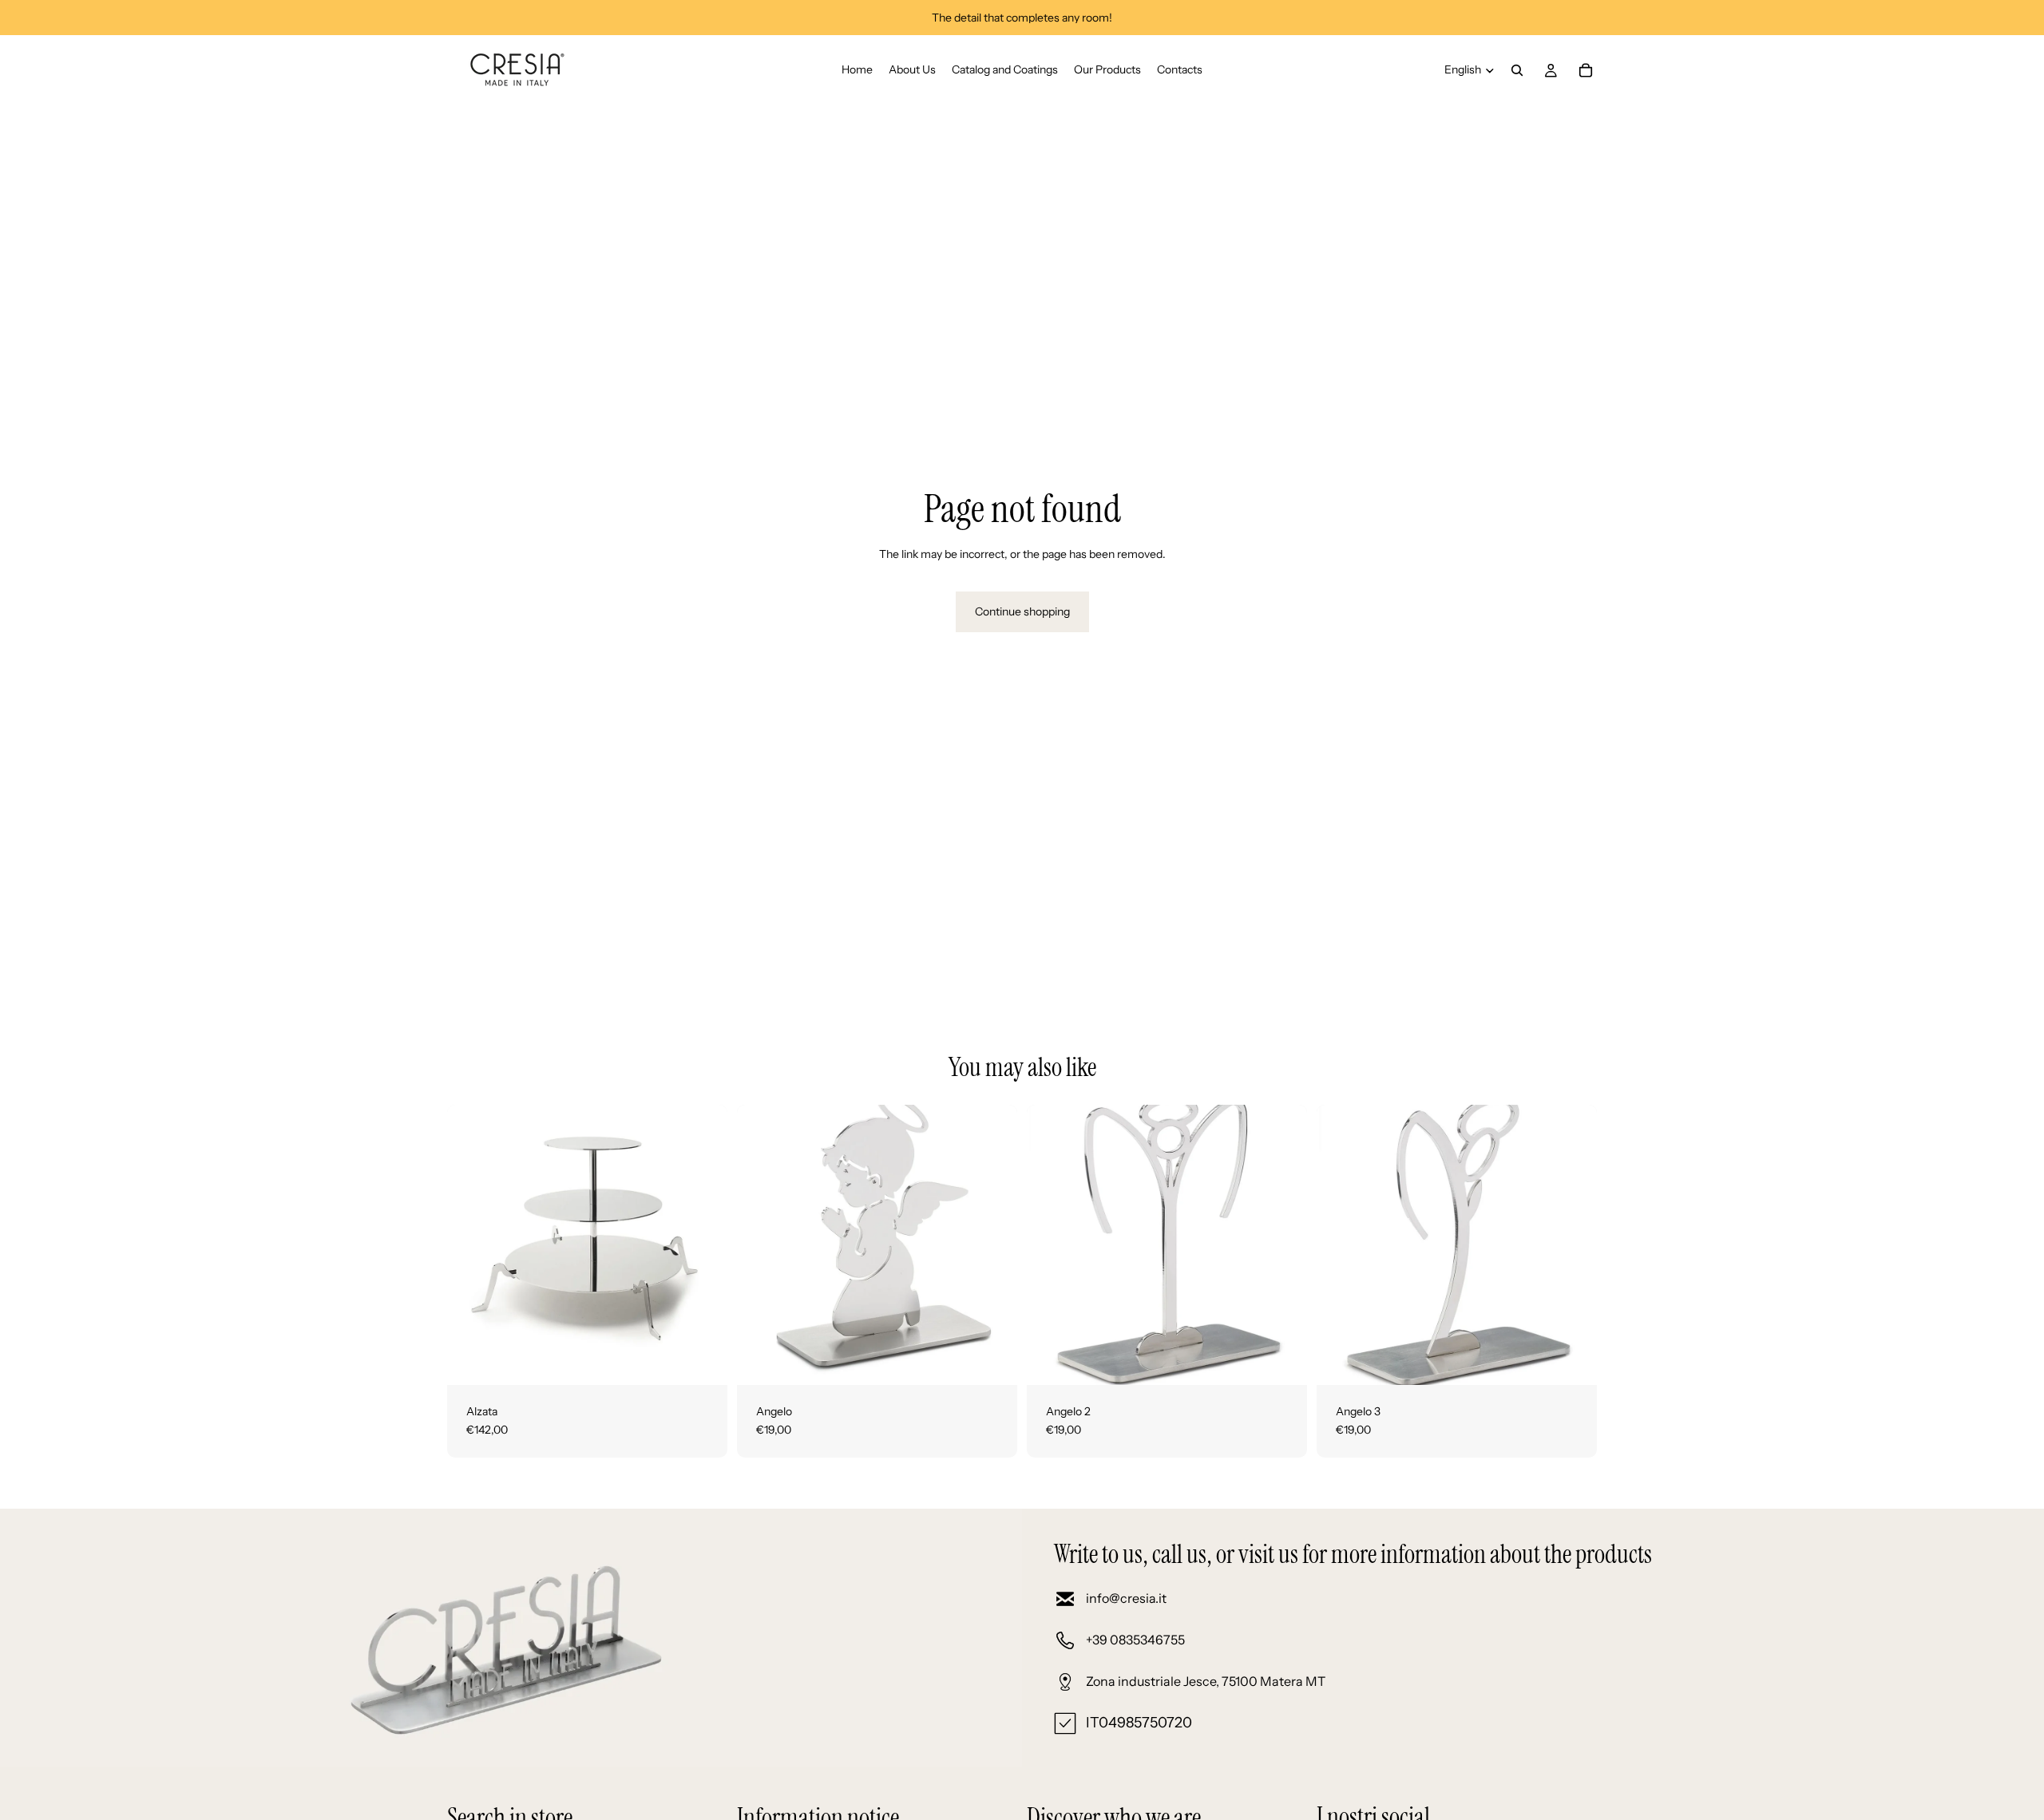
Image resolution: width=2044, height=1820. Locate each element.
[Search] (1517, 70)
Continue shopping (1022, 611)
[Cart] (1586, 70)
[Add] (703, 1360)
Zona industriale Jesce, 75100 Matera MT (1206, 1681)
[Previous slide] (471, 1244)
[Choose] (992, 1360)
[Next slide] (703, 1244)
